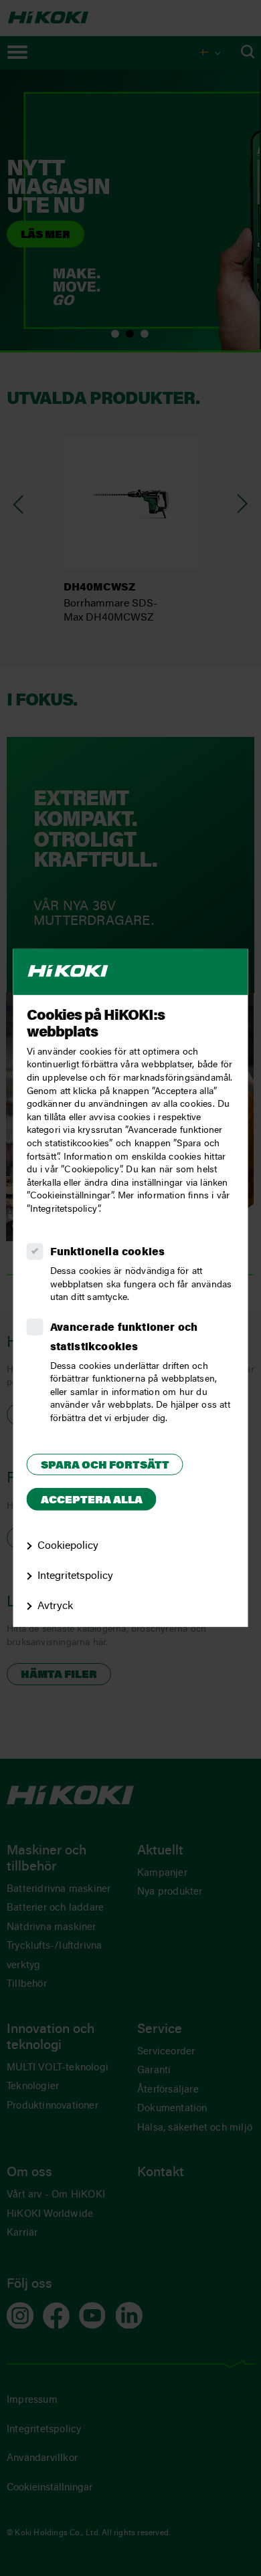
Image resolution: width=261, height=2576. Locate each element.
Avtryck (55, 1606)
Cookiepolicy (68, 1546)
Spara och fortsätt (105, 1465)
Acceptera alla (92, 1501)
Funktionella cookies (108, 1253)
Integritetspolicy (75, 1576)
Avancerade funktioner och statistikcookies (124, 1338)
